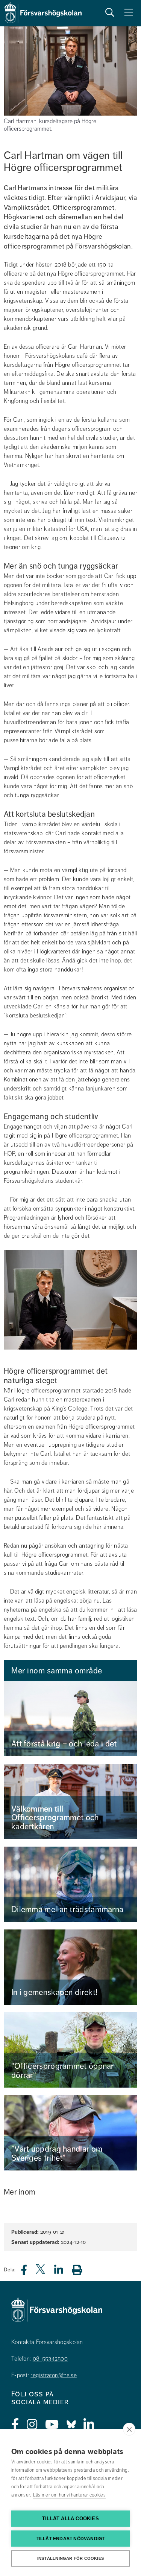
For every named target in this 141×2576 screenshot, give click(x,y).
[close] (129, 2429)
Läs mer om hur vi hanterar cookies (69, 2495)
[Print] (81, 2270)
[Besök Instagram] (32, 2425)
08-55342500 (50, 2359)
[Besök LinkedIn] (89, 2425)
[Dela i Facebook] (28, 2272)
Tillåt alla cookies (70, 2519)
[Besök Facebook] (15, 2425)
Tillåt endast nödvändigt (71, 2539)
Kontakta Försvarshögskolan (47, 2342)
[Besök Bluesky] (71, 2425)
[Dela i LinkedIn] (63, 2272)
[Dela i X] (41, 2272)
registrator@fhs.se (53, 2375)
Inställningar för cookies (70, 2558)
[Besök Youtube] (52, 2425)
